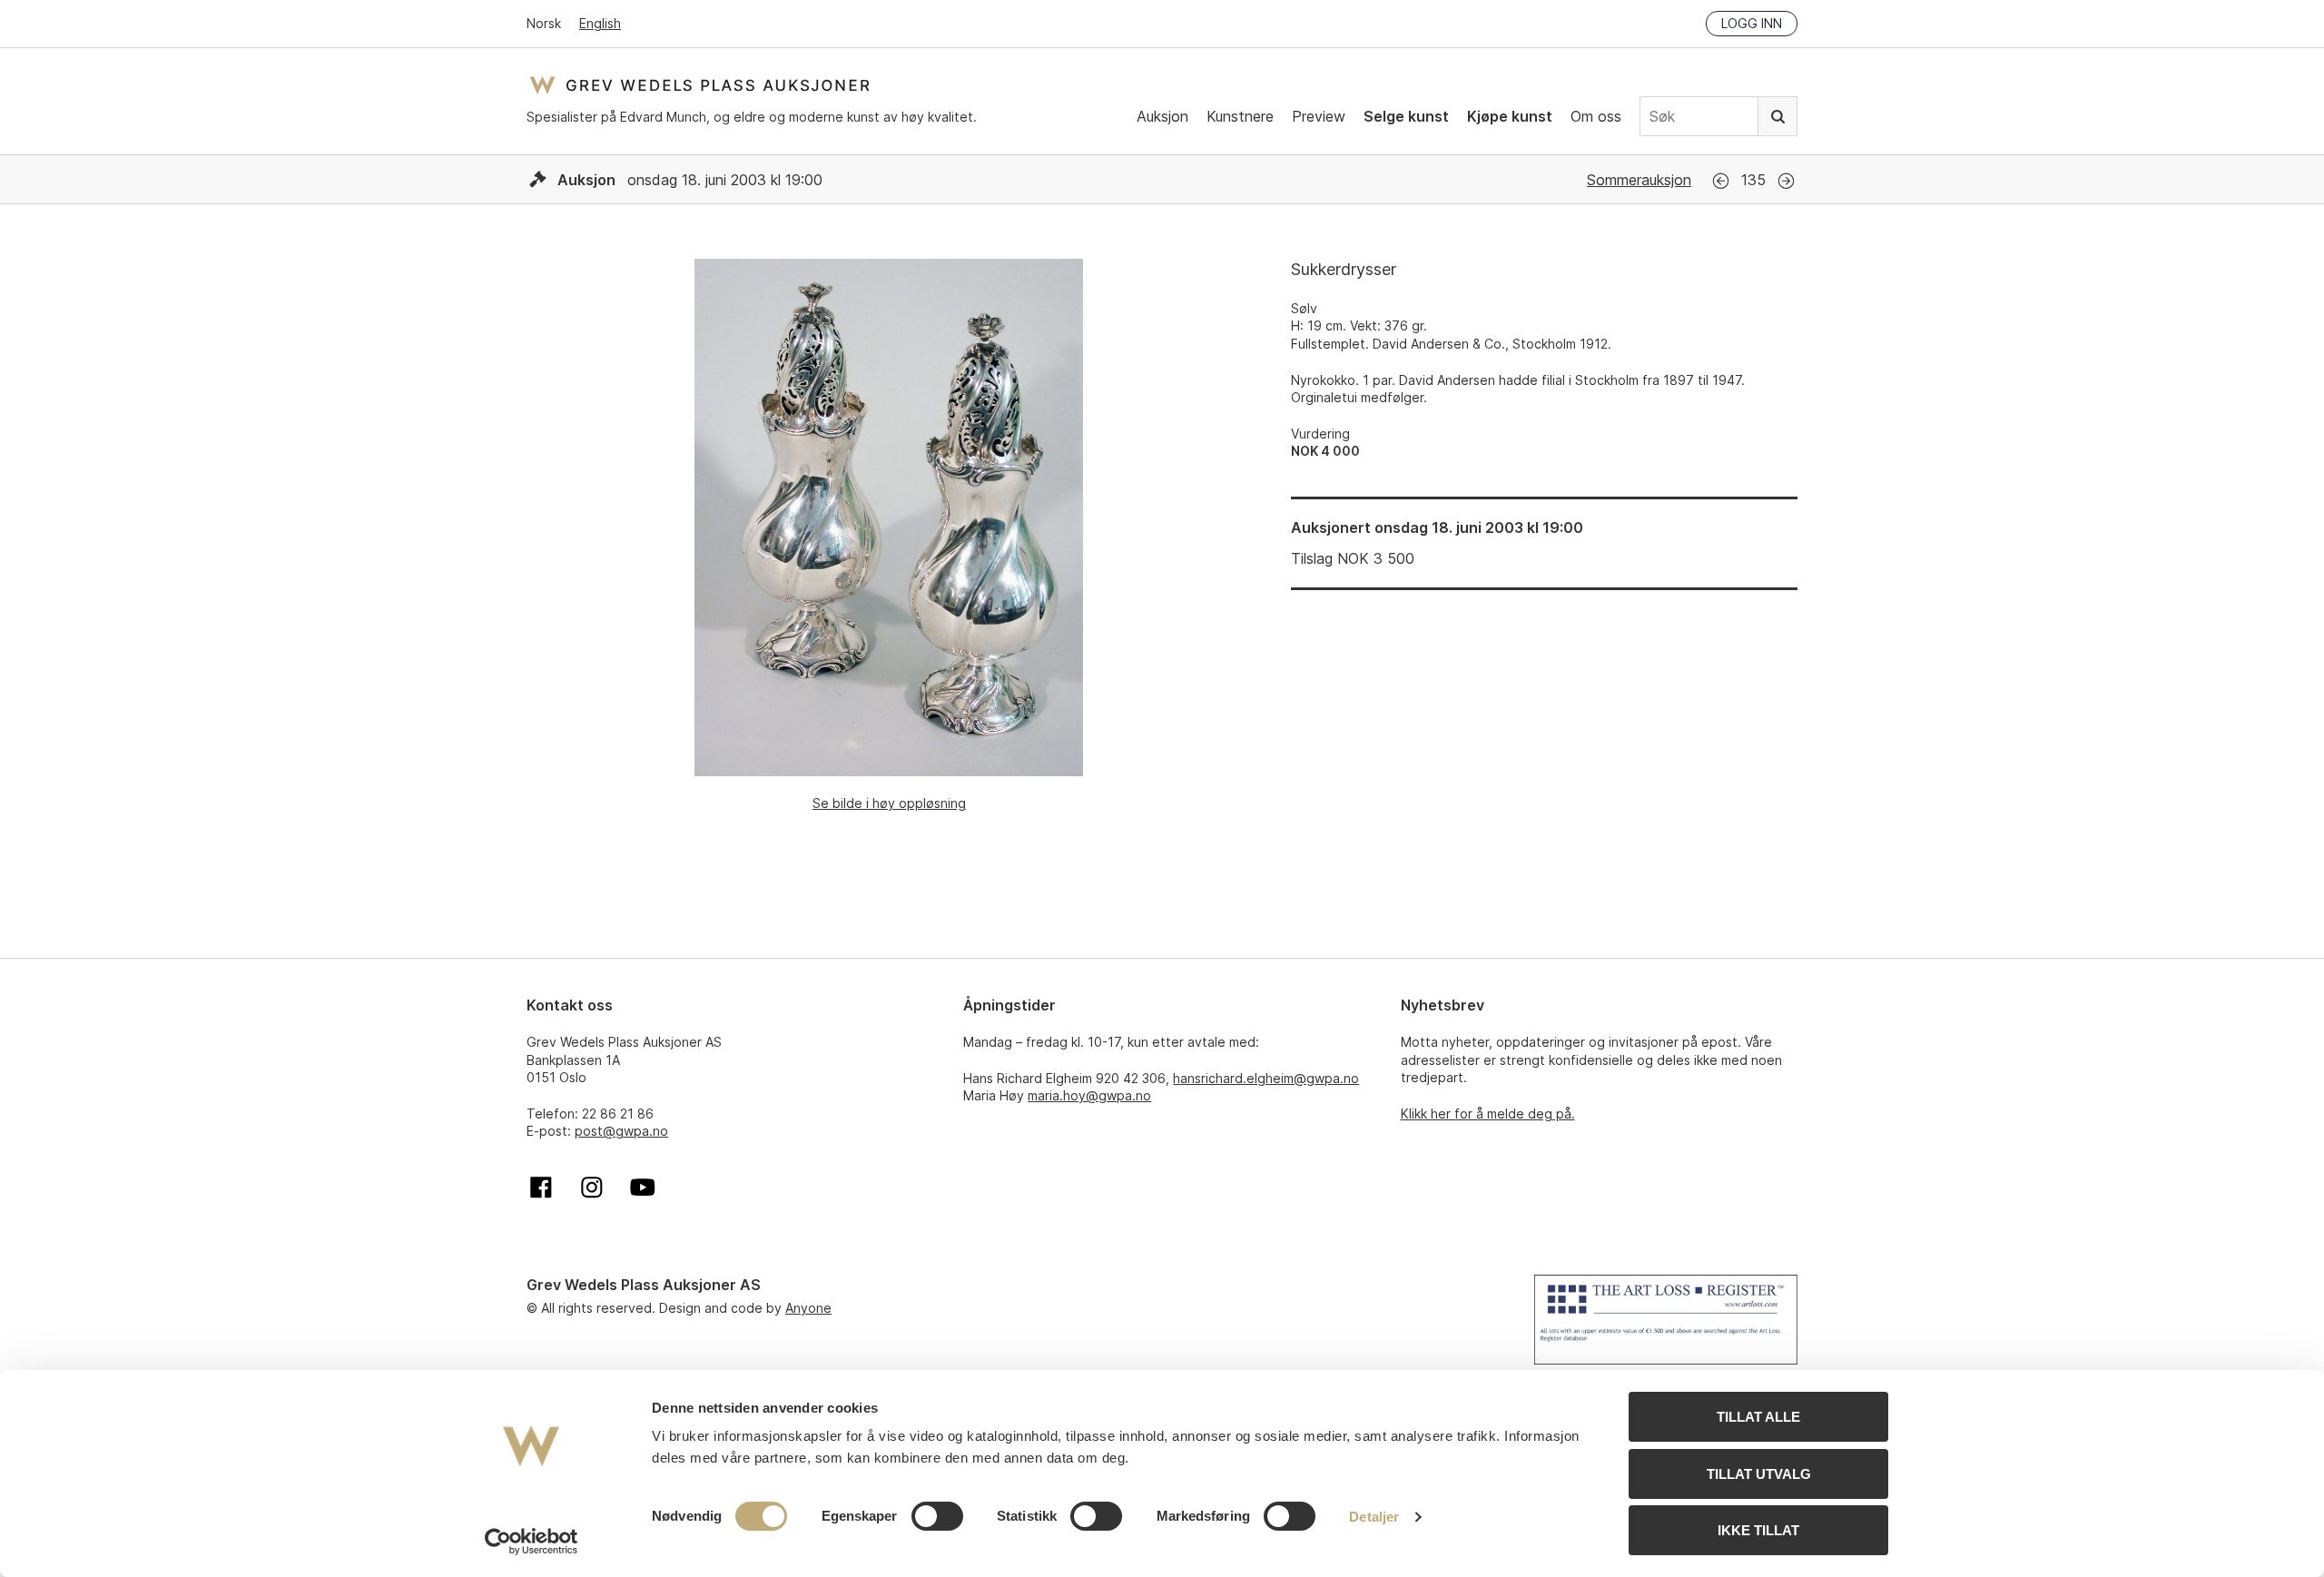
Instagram (592, 1188)
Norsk (544, 23)
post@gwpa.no (621, 1131)
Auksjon (1162, 116)
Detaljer (1374, 1517)
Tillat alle (1758, 1417)
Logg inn (1752, 23)
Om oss (1596, 116)
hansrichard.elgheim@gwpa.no (1266, 1078)
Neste (1786, 181)
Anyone (808, 1308)
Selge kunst (1406, 116)
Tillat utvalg (1759, 1474)
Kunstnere (1240, 116)
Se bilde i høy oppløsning (889, 803)
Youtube (643, 1188)
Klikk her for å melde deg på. (1488, 1114)
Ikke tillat (1758, 1530)
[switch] (937, 1516)
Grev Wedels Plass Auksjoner (699, 85)
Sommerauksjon (1639, 180)
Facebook (541, 1188)
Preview (1319, 116)
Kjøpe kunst (1510, 116)
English (600, 23)
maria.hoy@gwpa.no (1089, 1095)
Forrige (1721, 181)
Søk (1777, 116)
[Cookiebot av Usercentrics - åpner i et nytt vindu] (532, 1542)
